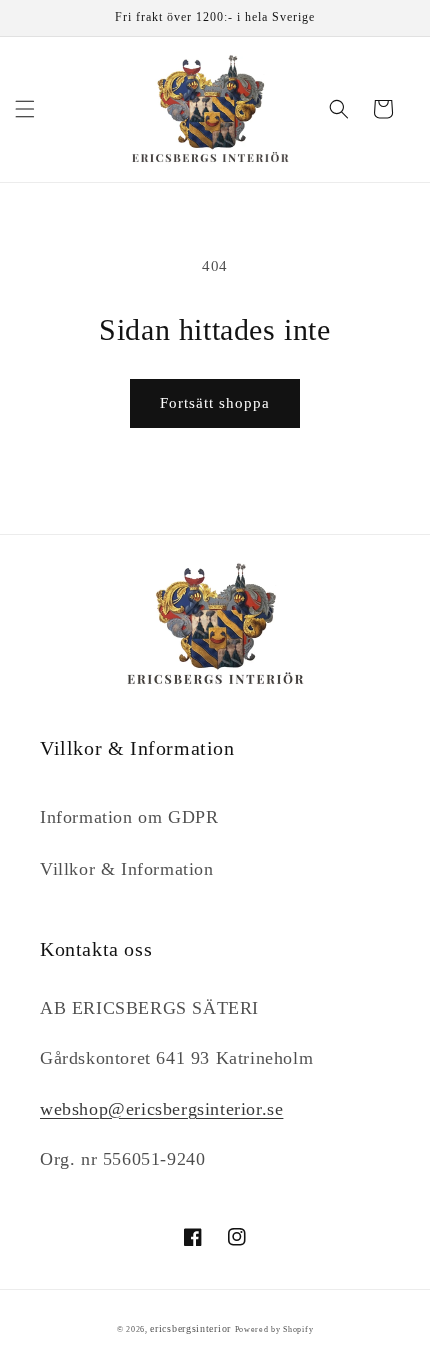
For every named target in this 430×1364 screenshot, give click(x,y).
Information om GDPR (129, 817)
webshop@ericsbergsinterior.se (161, 1109)
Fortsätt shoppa (215, 403)
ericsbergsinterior (190, 1328)
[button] (25, 109)
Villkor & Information (127, 869)
